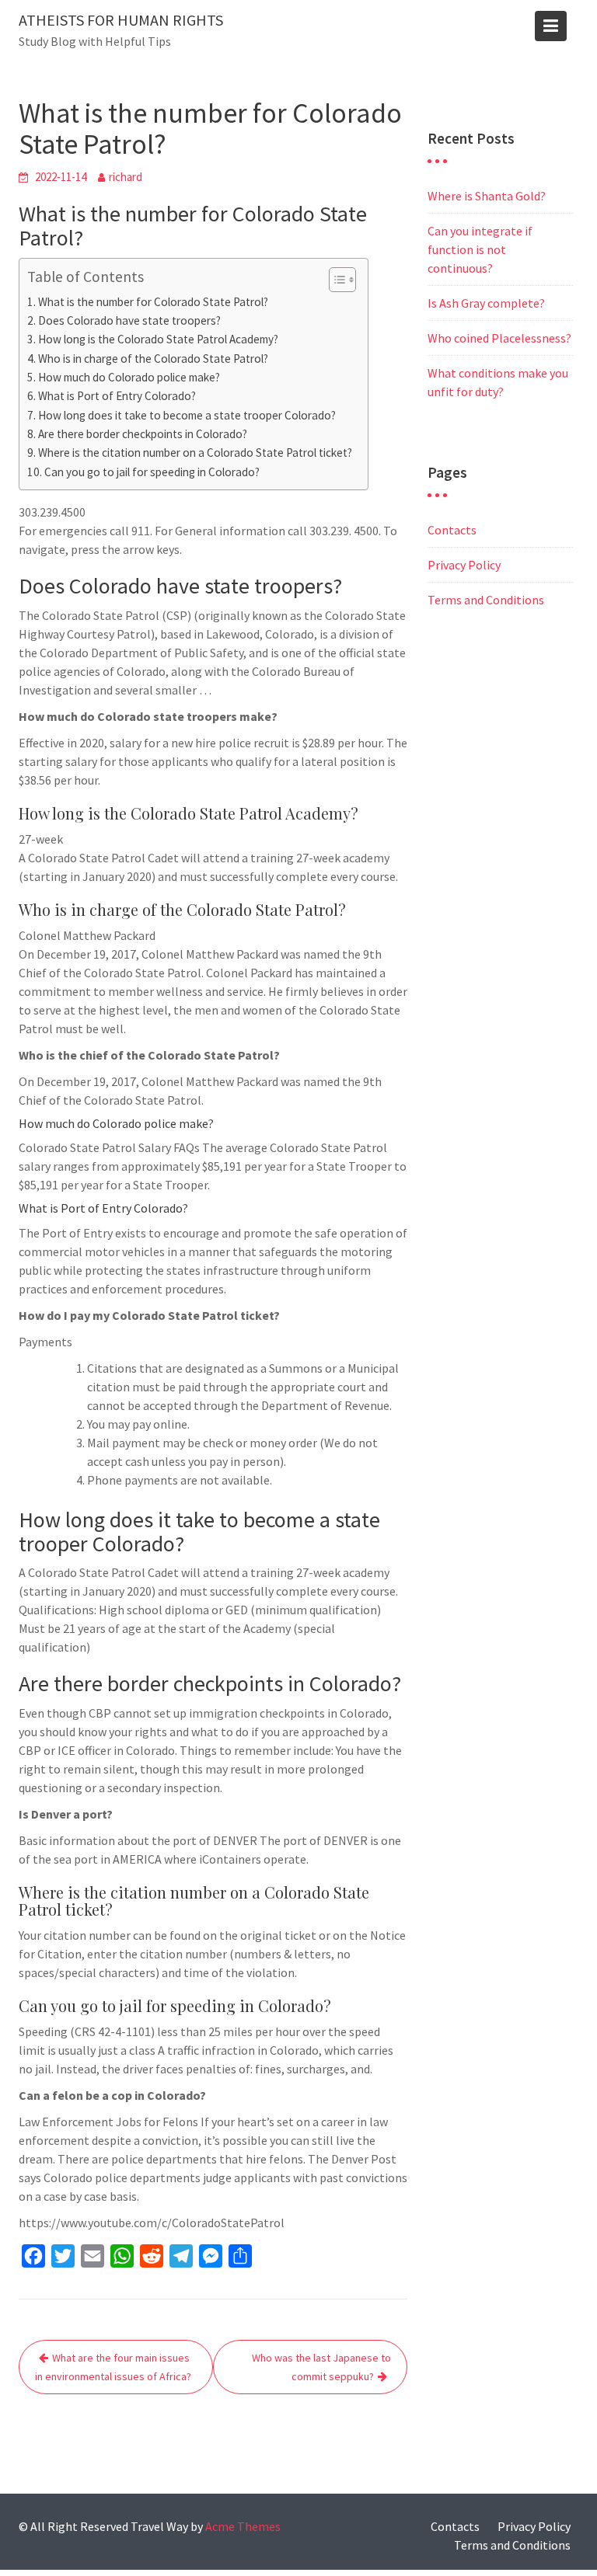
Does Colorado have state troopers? (129, 320)
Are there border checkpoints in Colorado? (143, 434)
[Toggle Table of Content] (335, 280)
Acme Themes (243, 2526)
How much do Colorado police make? (129, 377)
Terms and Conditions (486, 600)
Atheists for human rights (121, 20)
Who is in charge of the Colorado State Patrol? (153, 359)
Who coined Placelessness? (499, 338)
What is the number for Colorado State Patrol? (153, 302)
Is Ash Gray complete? (486, 303)
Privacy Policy (464, 565)
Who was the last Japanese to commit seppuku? (321, 2367)
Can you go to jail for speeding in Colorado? (152, 472)
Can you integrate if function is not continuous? (480, 249)
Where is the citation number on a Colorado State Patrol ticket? (195, 453)
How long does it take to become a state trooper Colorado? (187, 415)
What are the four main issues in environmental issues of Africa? (113, 2367)
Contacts (452, 530)
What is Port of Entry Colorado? (117, 396)
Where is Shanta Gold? (487, 196)
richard (126, 177)
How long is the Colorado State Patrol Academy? (158, 339)
